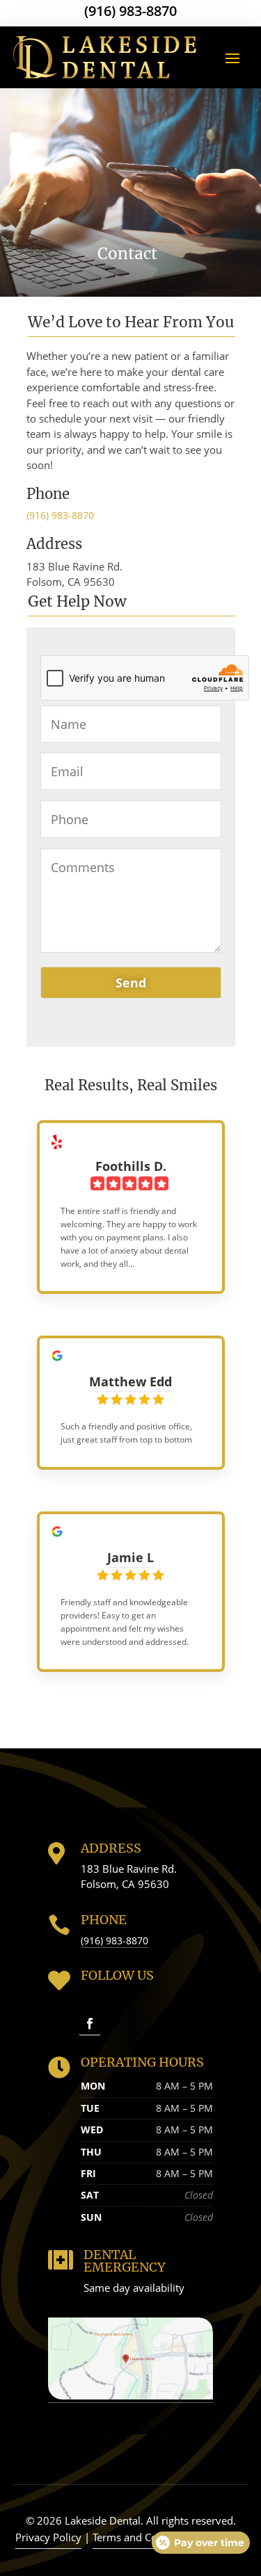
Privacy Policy (48, 2537)
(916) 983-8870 (130, 11)
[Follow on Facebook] (90, 2024)
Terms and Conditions (144, 2537)
